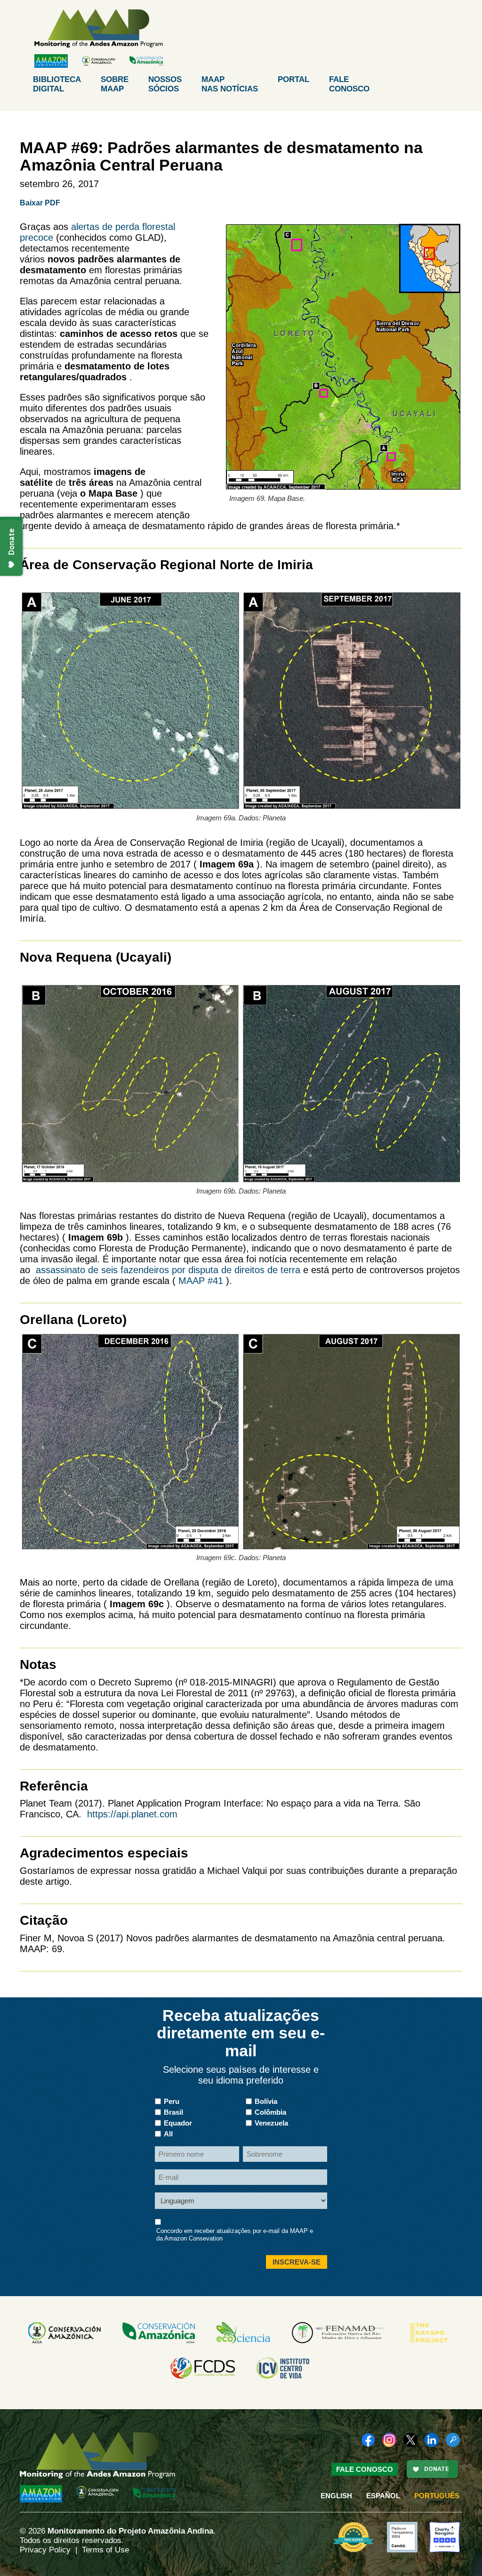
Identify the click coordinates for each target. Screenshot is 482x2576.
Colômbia (270, 2112)
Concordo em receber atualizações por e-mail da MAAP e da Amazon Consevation (235, 2235)
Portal (293, 79)
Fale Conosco (365, 2469)
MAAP (230, 84)
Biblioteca (57, 84)
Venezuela (271, 2123)
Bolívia (266, 2101)
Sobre (115, 84)
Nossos (165, 84)
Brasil (173, 2112)
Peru (172, 2101)
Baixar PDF (40, 203)
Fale (349, 84)
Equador (178, 2123)
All (168, 2134)
